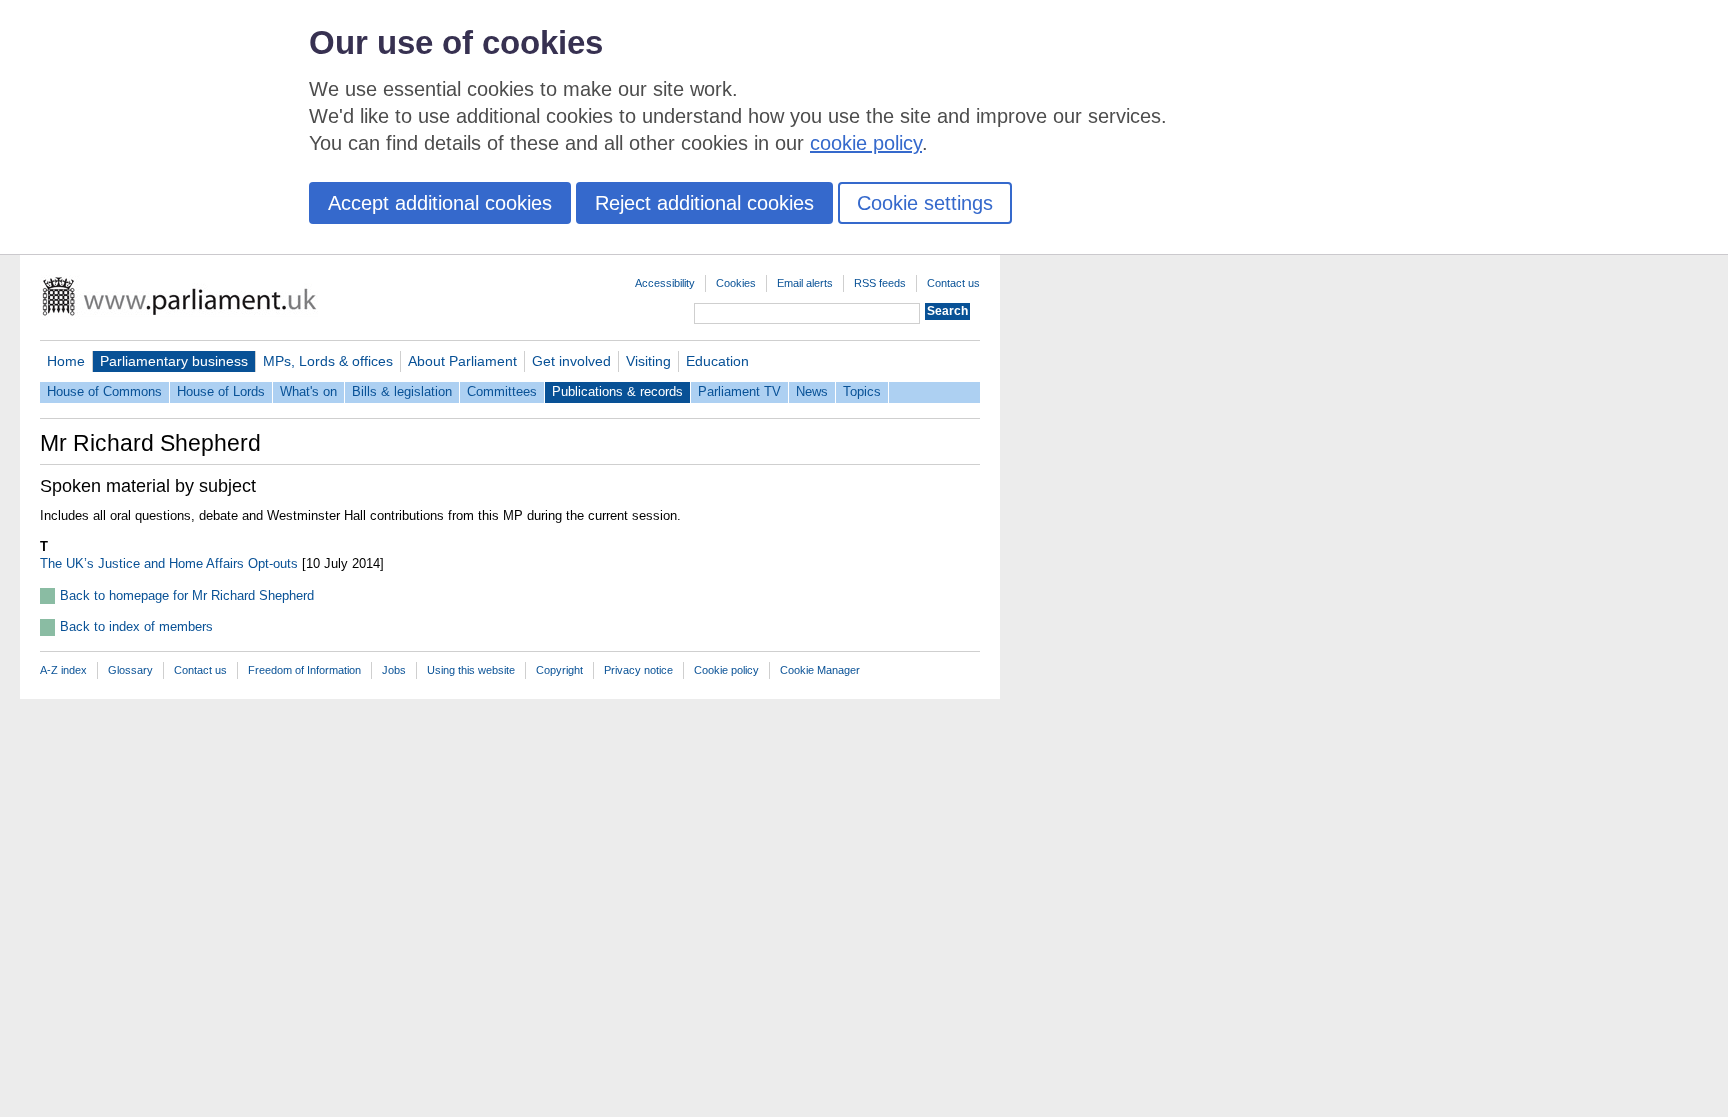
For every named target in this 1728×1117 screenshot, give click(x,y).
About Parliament (462, 361)
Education (717, 361)
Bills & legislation (402, 391)
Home (66, 361)
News (812, 391)
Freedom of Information (304, 670)
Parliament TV (739, 391)
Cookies (736, 283)
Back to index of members (136, 626)
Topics (862, 391)
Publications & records (617, 391)
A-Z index (63, 670)
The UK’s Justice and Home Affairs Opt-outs (169, 563)
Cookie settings (925, 203)
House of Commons (104, 391)
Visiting (648, 361)
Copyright (559, 670)
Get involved (571, 361)
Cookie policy (726, 670)
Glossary (130, 670)
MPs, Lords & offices (328, 361)
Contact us (953, 283)
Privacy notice (638, 670)
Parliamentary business (174, 361)
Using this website (471, 670)
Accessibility (665, 283)
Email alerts (805, 283)
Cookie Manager (820, 670)
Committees (502, 391)
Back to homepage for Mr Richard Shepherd (187, 595)
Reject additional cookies (704, 203)
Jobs (394, 670)
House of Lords (221, 391)
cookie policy (866, 143)
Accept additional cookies (440, 203)
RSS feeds (880, 283)
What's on (308, 391)
